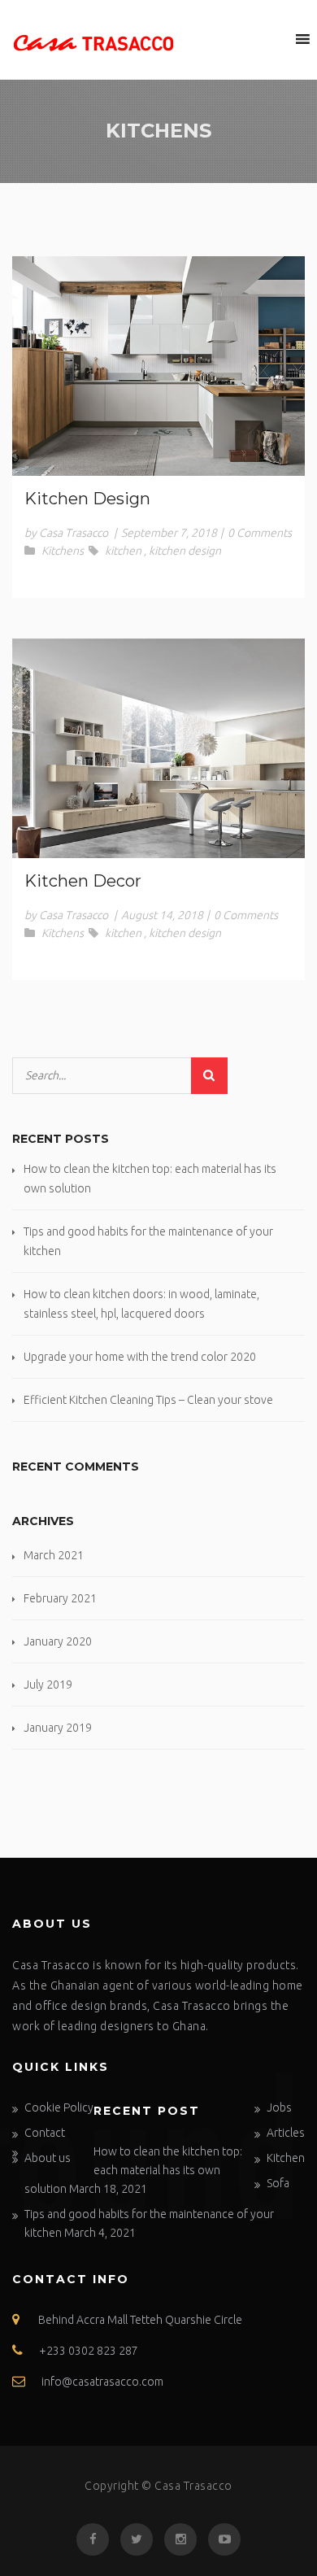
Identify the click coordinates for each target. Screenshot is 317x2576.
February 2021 (60, 1598)
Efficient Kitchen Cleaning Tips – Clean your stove (148, 1400)
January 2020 (58, 1641)
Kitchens (63, 551)
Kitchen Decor (83, 881)
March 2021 (54, 1555)
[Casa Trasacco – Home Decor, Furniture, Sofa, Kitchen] (93, 40)
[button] (272, 39)
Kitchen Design (87, 499)
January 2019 (58, 1728)
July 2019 (48, 1685)
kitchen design (185, 551)
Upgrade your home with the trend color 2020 (140, 1357)
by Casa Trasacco (66, 533)
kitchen (123, 551)
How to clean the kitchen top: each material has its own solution (133, 2170)
